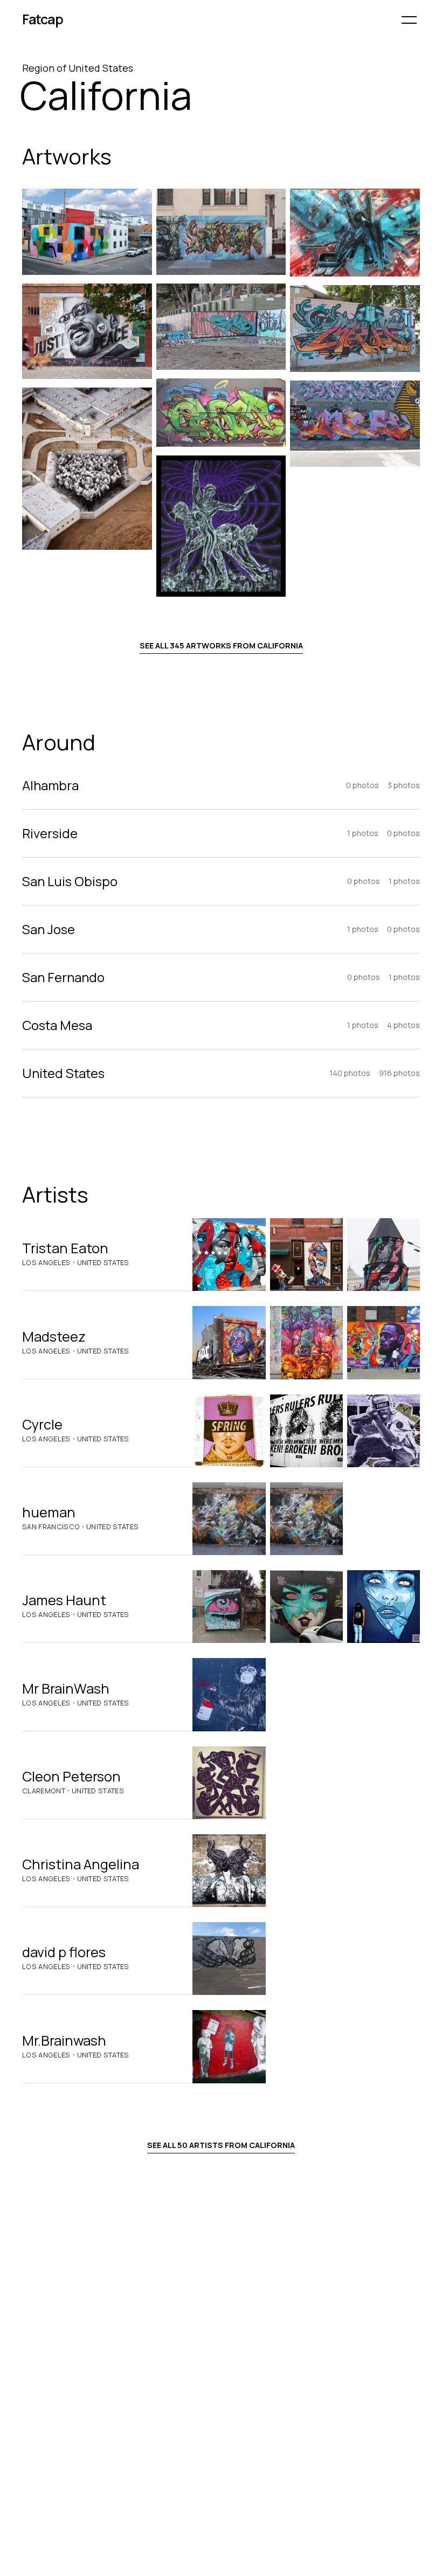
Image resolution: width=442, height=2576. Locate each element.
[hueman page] (229, 1519)
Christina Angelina (81, 1864)
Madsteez (54, 1337)
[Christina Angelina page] (229, 1871)
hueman (49, 1512)
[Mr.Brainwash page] (229, 2046)
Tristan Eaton (65, 1248)
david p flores (64, 1952)
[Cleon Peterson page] (229, 1783)
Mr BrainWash (66, 1688)
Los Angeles (46, 1262)
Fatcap (43, 19)
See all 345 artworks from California (221, 645)
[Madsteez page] (229, 1342)
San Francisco (51, 1527)
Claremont (44, 1791)
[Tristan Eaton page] (229, 1255)
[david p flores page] (229, 1959)
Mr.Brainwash (64, 2040)
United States (103, 1262)
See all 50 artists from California (221, 2145)
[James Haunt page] (229, 1607)
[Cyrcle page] (229, 1431)
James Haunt (64, 1600)
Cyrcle (42, 1424)
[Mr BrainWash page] (229, 1694)
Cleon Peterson (71, 1776)
